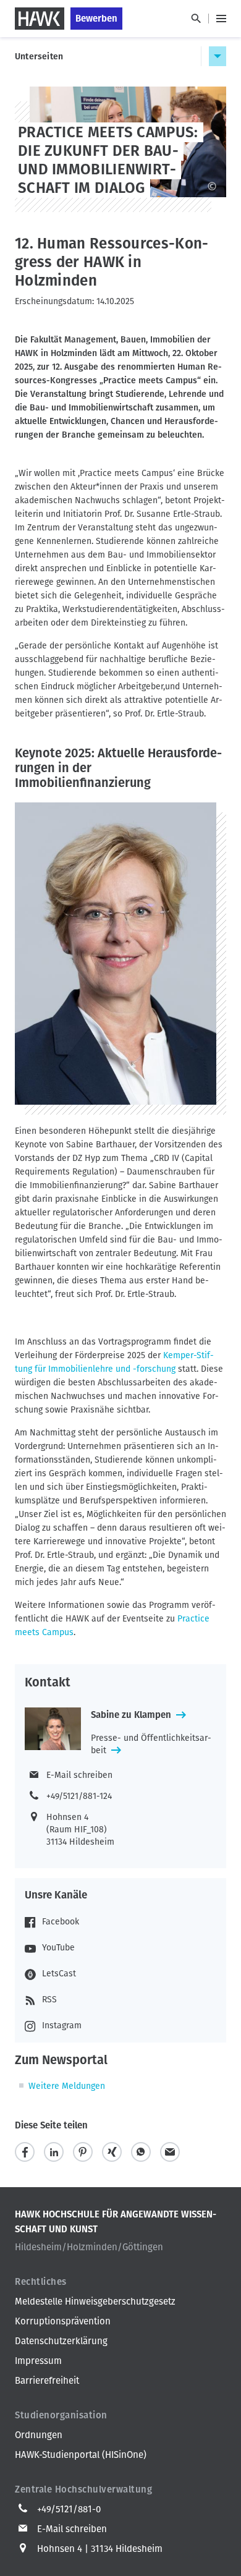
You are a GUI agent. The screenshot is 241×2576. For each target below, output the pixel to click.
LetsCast (59, 1974)
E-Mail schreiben (79, 1775)
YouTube (58, 1948)
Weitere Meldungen (67, 2086)
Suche (196, 19)
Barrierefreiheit (47, 2381)
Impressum (38, 2361)
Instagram (62, 2026)
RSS (49, 2000)
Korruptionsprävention (63, 2321)
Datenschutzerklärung (61, 2341)
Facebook (61, 1922)
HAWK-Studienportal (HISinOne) (81, 2455)
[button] (25, 2152)
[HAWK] (40, 19)
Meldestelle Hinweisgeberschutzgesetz (95, 2302)
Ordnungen (39, 2435)
